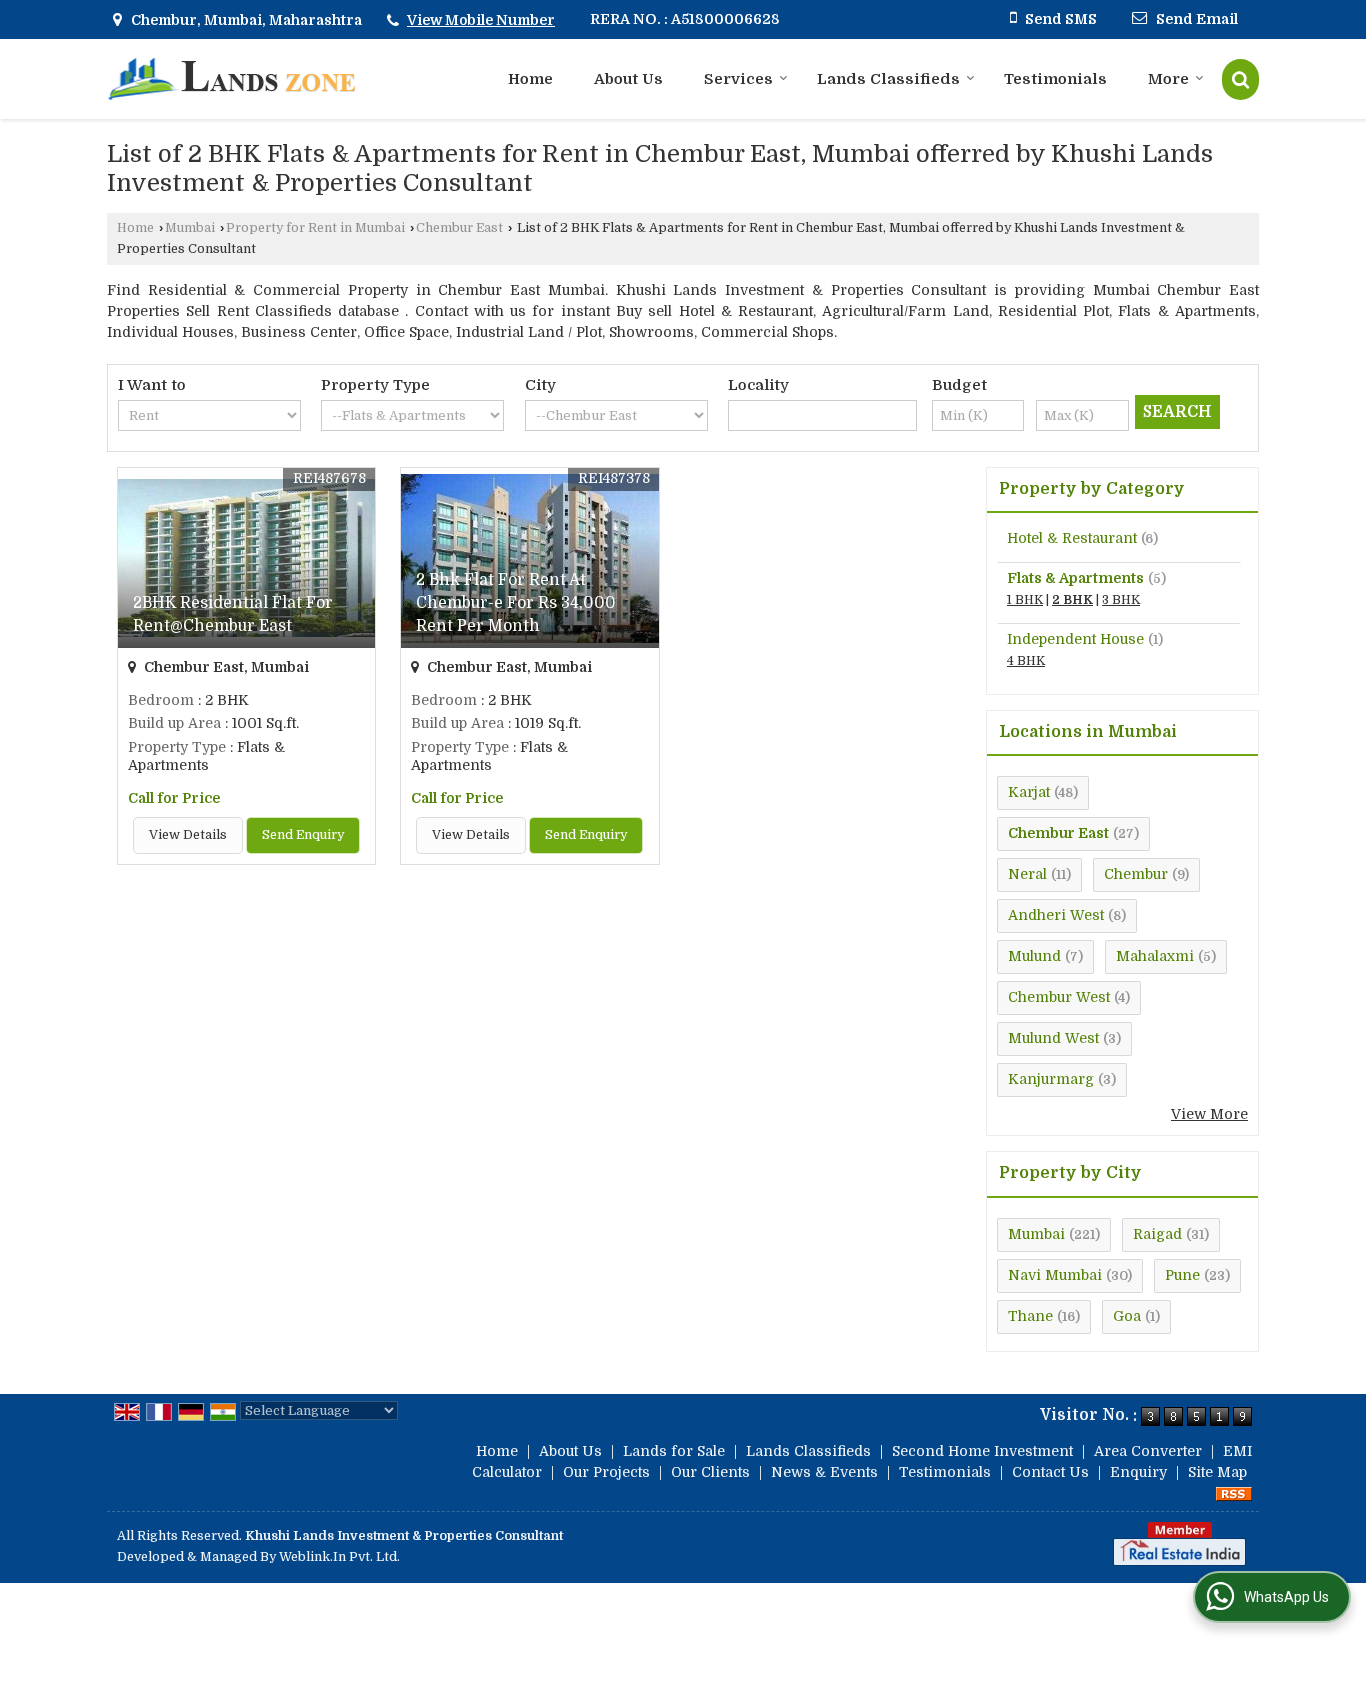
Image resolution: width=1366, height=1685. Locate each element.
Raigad (1157, 1234)
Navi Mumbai (1055, 1275)
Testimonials (1055, 79)
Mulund (1034, 956)
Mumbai (190, 228)
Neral (1027, 874)
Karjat (1029, 792)
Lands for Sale (674, 1451)
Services (738, 79)
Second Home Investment (982, 1451)
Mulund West (1053, 1038)
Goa (1127, 1316)
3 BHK (1121, 600)
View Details (188, 835)
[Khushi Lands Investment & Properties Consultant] (231, 79)
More (1168, 79)
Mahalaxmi (1155, 956)
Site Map (1217, 1472)
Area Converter (1148, 1451)
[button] (481, 20)
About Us (628, 79)
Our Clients (710, 1472)
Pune (1182, 1275)
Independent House (1075, 639)
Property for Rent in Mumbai (315, 228)
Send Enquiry (303, 835)
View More (1209, 1114)
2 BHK (1072, 600)
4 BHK (1026, 661)
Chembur (1136, 874)
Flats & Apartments (1075, 578)
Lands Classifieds (888, 79)
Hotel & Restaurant (1072, 538)
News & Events (824, 1472)
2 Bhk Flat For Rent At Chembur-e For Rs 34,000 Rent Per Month (516, 603)
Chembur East (459, 228)
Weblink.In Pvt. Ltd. (339, 1557)
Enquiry (1138, 1472)
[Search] (1240, 79)
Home (530, 79)
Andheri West (1056, 915)
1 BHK (1025, 600)
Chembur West (1059, 997)
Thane (1030, 1316)
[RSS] (1234, 1493)
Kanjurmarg (1051, 1079)
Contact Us (1050, 1472)
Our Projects (606, 1472)
